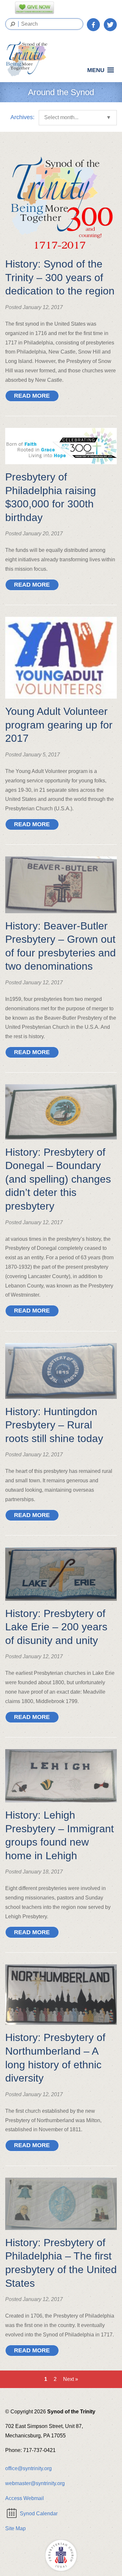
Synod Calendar (39, 2514)
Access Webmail (25, 2498)
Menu (96, 70)
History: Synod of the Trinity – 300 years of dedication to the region (60, 277)
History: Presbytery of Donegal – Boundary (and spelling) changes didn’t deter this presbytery (58, 1179)
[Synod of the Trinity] (29, 59)
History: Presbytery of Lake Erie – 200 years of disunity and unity (56, 1627)
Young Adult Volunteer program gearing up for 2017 (59, 725)
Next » (71, 2379)
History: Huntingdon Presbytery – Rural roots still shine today (54, 1425)
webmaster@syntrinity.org (35, 2483)
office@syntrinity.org (28, 2468)
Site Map (15, 2528)
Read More (32, 396)
